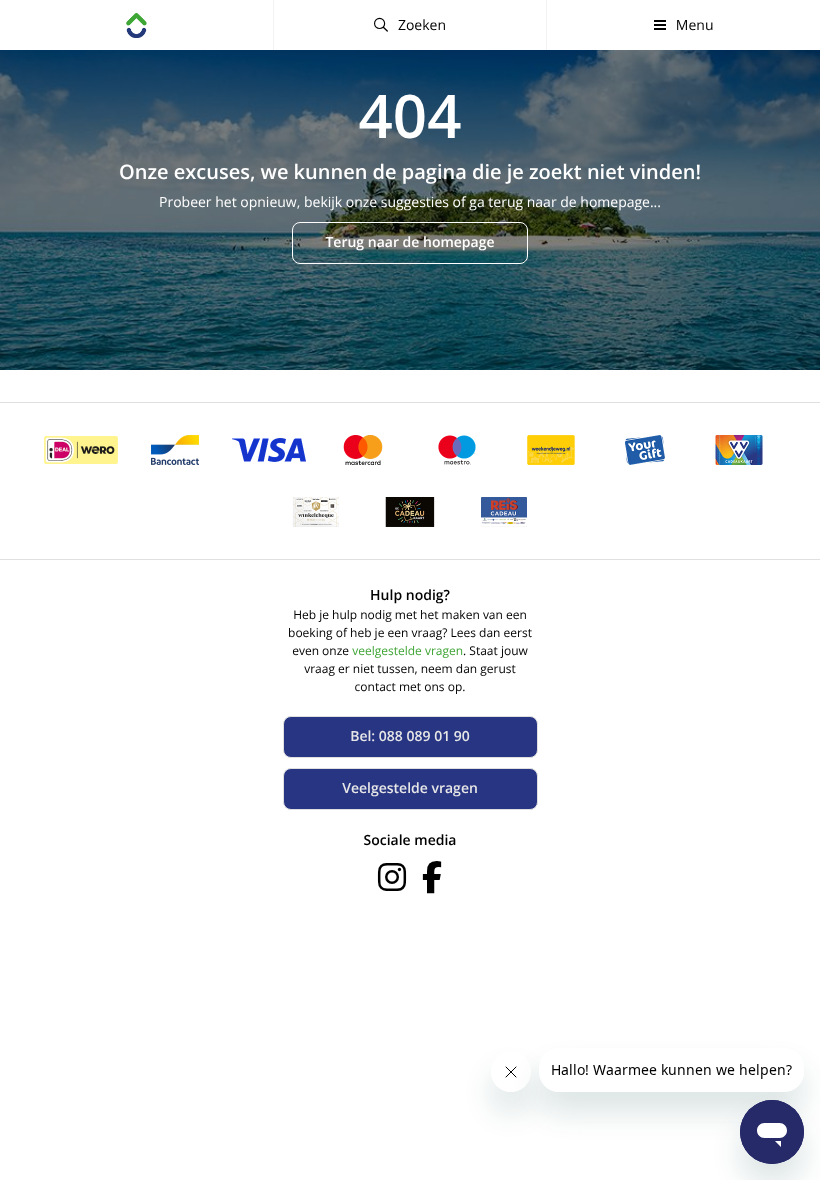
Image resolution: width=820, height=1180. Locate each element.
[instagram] (392, 877)
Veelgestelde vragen (410, 788)
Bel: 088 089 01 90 (410, 736)
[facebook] (432, 877)
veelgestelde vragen (407, 650)
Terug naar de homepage (409, 242)
